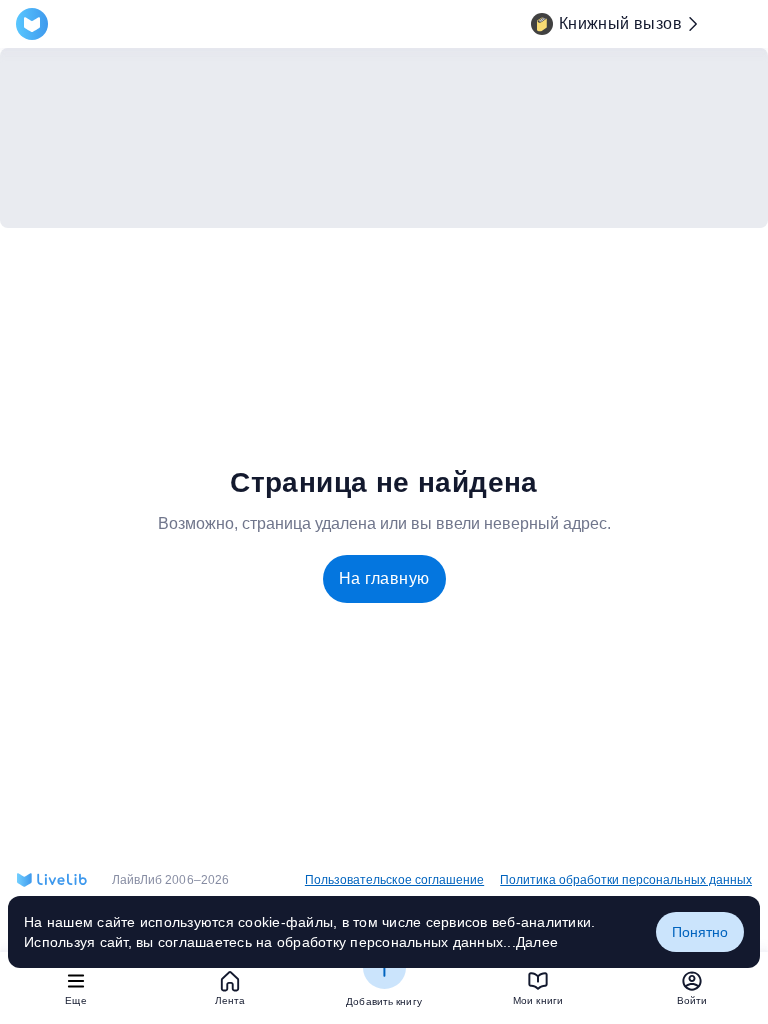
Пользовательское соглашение (394, 880)
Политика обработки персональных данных (626, 880)
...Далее (530, 942)
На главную (384, 578)
